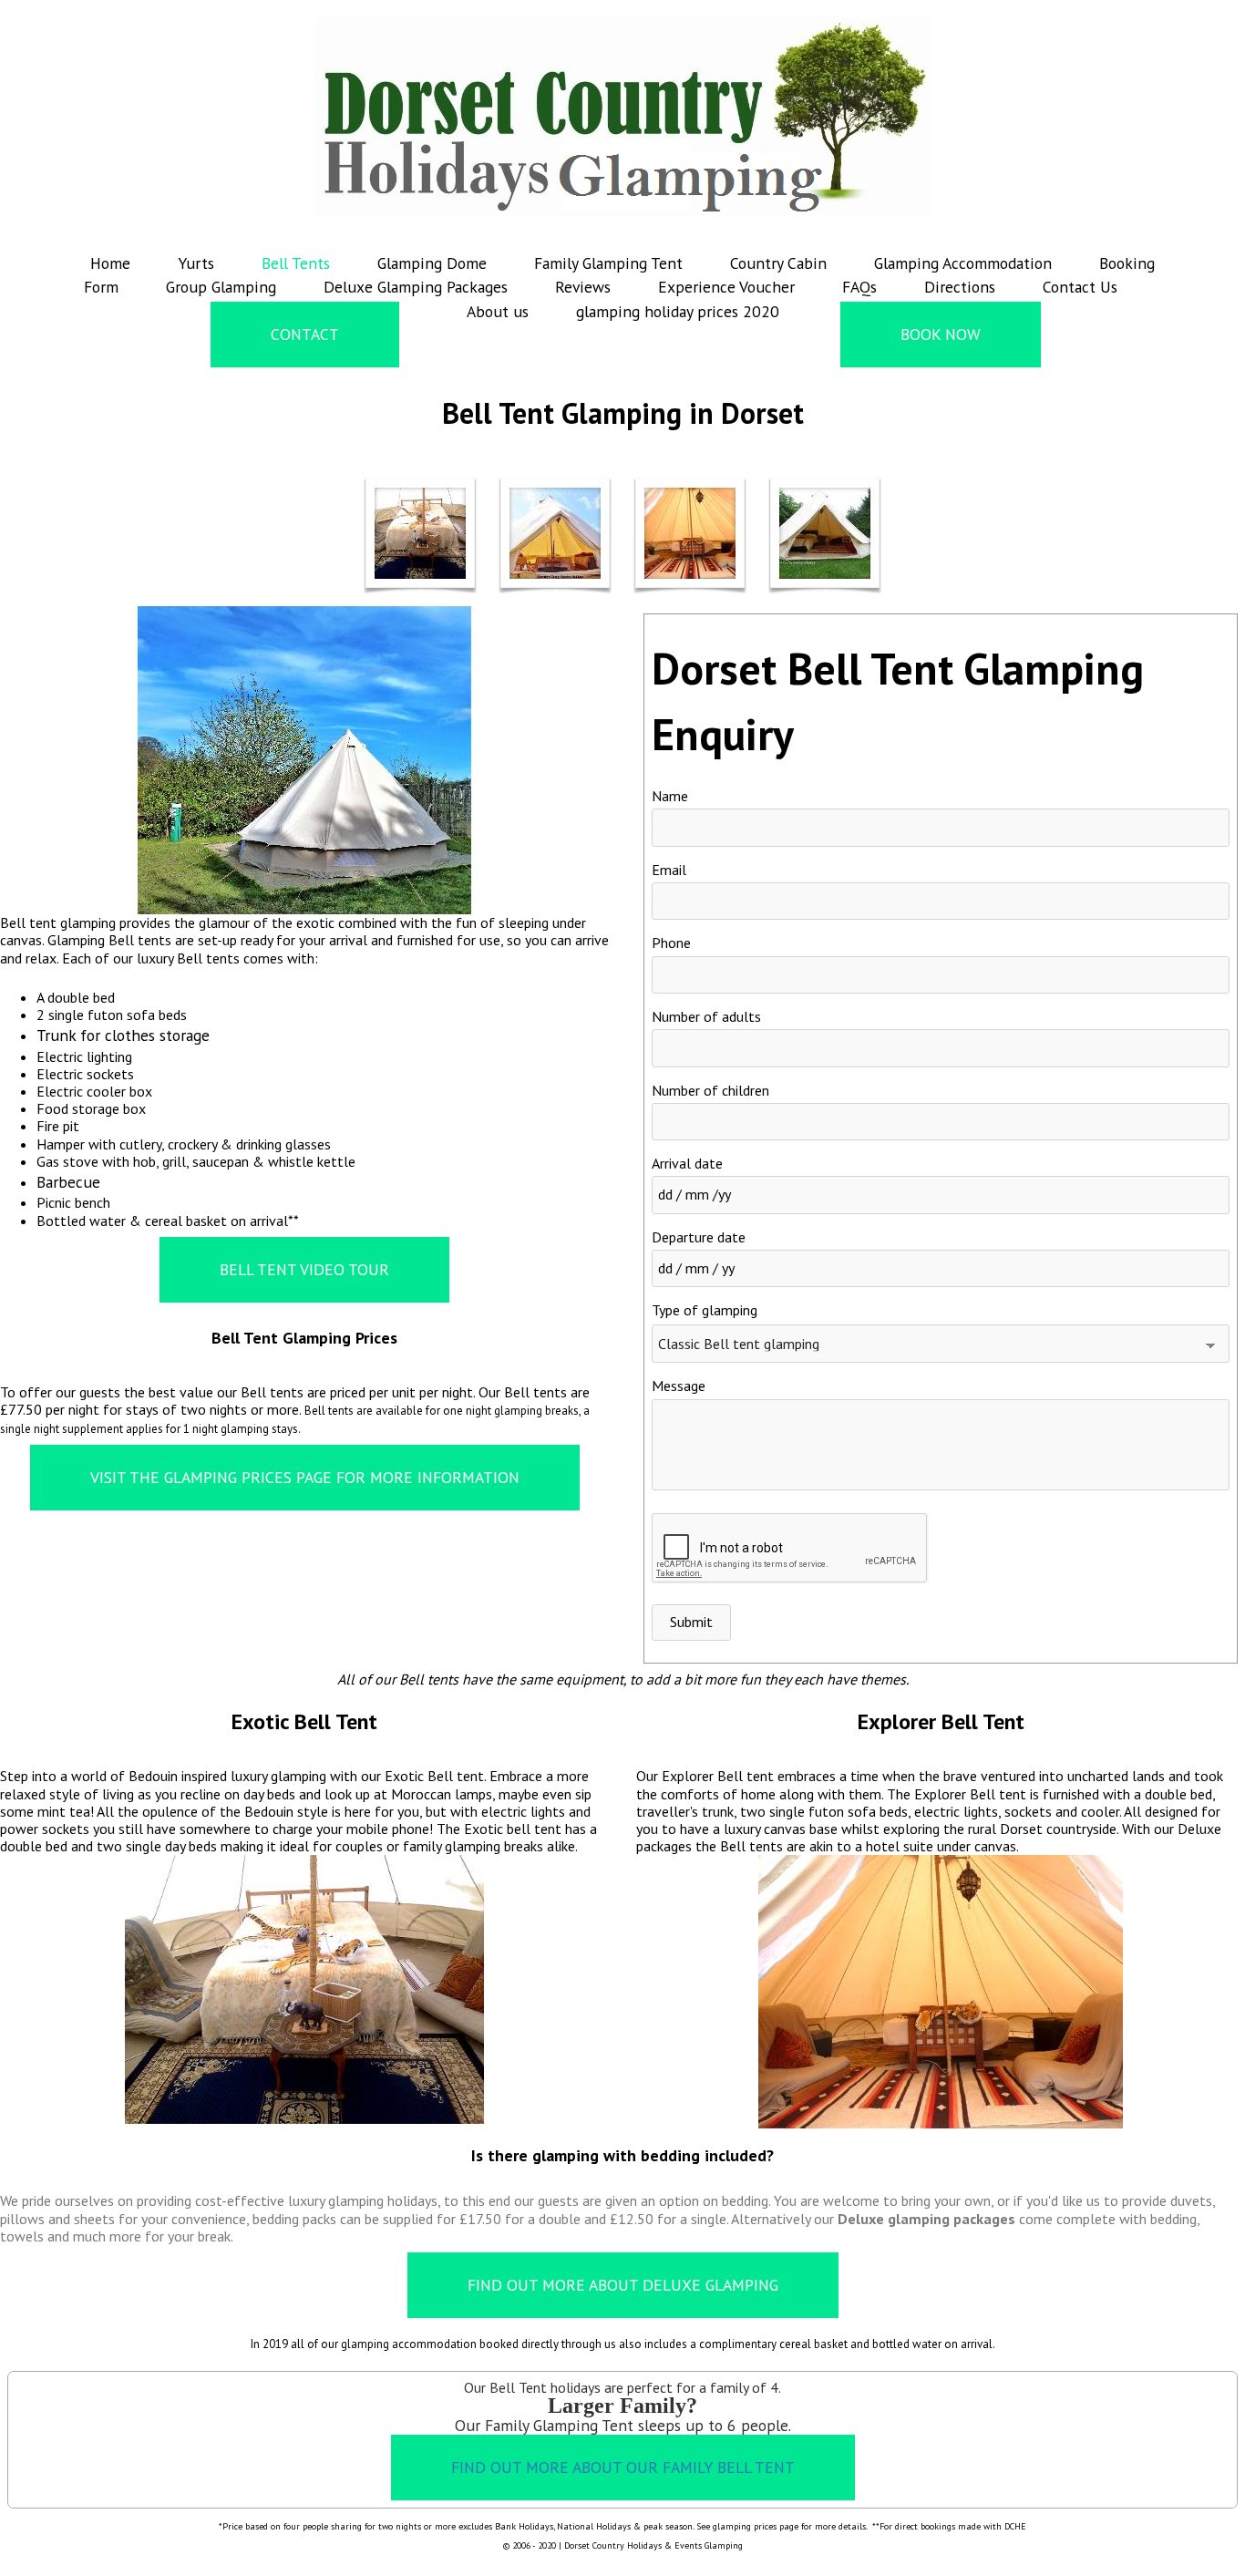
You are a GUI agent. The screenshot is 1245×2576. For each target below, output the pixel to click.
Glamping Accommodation (963, 263)
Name (670, 796)
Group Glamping (221, 287)
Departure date (699, 1237)
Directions (960, 287)
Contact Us (1080, 287)
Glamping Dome (432, 263)
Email (669, 870)
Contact (305, 334)
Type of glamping (705, 1310)
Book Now (941, 334)
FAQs (859, 287)
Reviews (583, 287)
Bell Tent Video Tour (304, 1269)
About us (498, 311)
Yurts (196, 263)
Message (679, 1386)
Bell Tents (296, 263)
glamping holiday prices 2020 (678, 311)
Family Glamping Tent (608, 263)
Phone (671, 943)
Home (110, 263)
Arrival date (687, 1163)
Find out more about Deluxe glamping (623, 2285)
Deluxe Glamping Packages (416, 287)
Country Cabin (778, 263)
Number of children (710, 1090)
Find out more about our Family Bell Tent (623, 2467)
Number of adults (706, 1016)
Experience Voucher (726, 287)
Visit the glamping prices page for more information (305, 1477)
